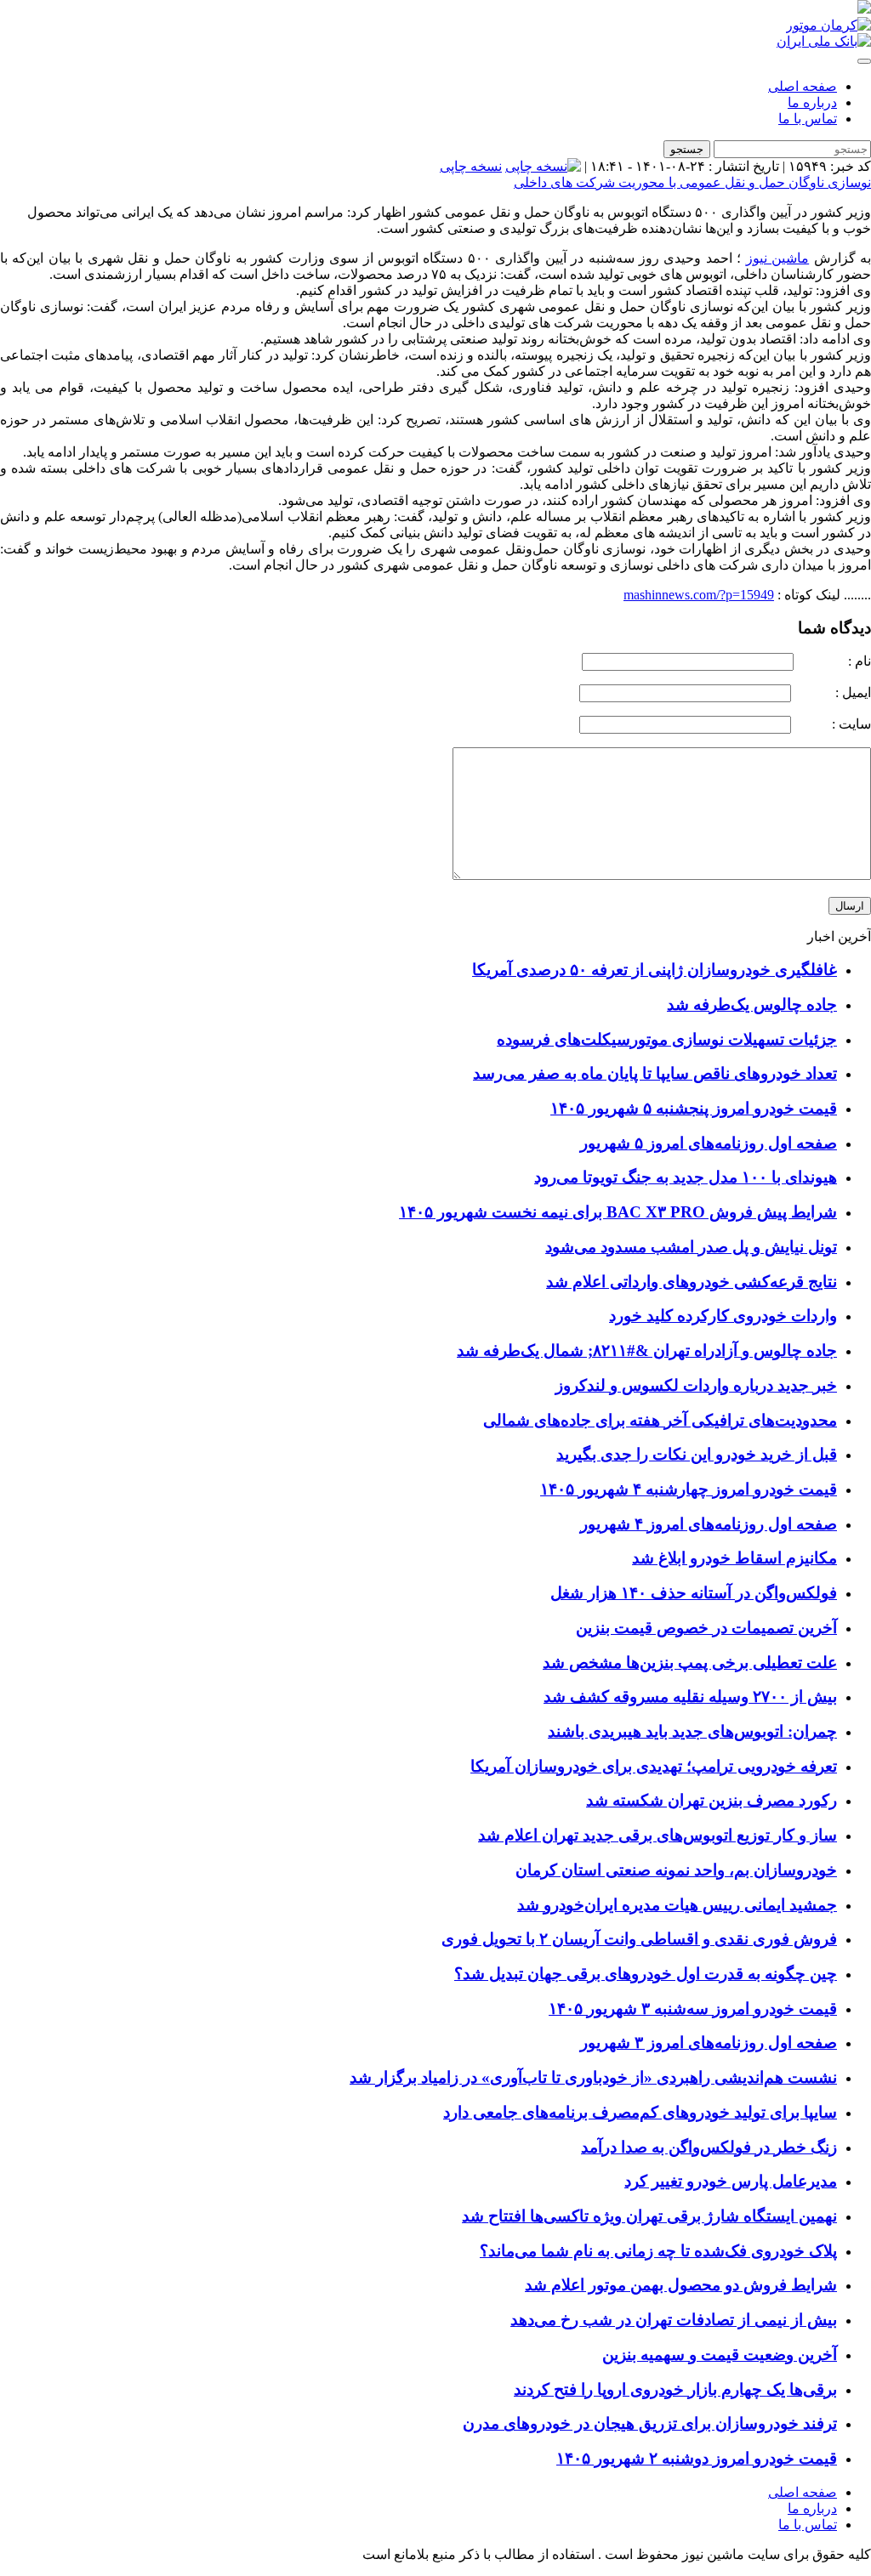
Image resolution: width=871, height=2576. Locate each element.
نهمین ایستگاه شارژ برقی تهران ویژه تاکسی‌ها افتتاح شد (649, 2216)
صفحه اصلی (803, 86)
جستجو (687, 149)
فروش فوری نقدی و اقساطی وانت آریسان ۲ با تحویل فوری (639, 1939)
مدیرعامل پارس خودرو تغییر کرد (731, 2181)
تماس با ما (808, 119)
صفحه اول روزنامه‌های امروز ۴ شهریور (709, 1524)
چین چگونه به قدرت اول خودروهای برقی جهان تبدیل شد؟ (646, 1974)
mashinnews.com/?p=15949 (699, 595)
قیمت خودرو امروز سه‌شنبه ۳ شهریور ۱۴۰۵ (693, 2009)
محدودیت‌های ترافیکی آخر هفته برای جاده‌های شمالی (660, 1420)
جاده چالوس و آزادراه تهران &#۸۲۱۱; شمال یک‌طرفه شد (647, 1350)
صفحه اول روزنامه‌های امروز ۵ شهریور (709, 1143)
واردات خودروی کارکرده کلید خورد (723, 1316)
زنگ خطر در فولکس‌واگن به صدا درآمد (709, 2147)
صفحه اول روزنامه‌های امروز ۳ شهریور (709, 2043)
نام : (834, 661)
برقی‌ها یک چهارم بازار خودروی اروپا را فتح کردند (675, 2389)
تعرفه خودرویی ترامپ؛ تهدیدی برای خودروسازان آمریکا (654, 1766)
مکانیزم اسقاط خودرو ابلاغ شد (734, 1558)
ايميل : (833, 692)
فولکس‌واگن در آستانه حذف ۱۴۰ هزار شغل (694, 1593)
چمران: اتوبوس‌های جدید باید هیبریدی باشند (692, 1731)
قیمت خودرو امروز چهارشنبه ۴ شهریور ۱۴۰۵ (689, 1489)
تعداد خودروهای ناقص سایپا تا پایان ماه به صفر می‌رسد (655, 1073)
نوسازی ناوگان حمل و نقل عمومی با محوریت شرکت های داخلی (692, 182)
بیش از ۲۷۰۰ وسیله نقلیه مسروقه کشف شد (690, 1697)
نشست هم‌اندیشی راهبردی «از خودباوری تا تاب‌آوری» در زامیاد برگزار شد (593, 2077)
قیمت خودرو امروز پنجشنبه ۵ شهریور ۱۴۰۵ (694, 1108)
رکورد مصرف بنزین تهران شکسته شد (712, 1800)
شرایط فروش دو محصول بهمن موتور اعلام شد (681, 2285)
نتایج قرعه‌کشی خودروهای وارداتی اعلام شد (692, 1282)
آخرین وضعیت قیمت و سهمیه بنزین (720, 2355)
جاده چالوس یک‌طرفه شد (752, 1004)
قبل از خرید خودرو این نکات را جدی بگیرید (697, 1454)
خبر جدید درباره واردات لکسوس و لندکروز (696, 1385)
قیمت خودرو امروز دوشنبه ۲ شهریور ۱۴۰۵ (697, 2458)
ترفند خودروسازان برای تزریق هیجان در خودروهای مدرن (650, 2423)
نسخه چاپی (471, 166)
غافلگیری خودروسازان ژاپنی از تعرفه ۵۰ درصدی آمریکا (655, 970)
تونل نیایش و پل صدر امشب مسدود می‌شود (691, 1247)
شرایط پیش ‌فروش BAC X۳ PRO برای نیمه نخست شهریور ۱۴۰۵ (618, 1212)
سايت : (833, 724)
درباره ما (812, 102)
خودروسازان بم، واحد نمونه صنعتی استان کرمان (676, 1870)
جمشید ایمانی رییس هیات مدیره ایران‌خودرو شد (677, 1905)
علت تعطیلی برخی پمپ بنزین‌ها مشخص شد (690, 1662)
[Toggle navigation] (864, 61)
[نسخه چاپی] (543, 166)
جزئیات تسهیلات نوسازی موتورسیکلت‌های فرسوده (667, 1039)
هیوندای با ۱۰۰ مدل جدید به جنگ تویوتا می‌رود (686, 1177)
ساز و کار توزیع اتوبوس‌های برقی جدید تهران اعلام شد (658, 1835)
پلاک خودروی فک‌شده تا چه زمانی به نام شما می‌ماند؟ (658, 2251)
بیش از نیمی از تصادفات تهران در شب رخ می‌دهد (674, 2320)
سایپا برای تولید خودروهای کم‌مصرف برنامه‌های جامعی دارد (640, 2112)
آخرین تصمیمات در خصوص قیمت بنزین (706, 1628)
